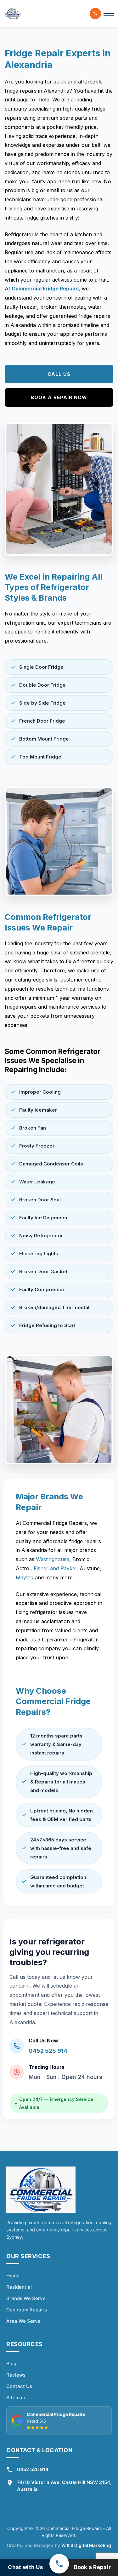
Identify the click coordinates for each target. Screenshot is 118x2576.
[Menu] (109, 14)
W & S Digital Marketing (86, 2545)
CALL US (59, 374)
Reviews (16, 2375)
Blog (11, 2364)
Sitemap (16, 2398)
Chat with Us (25, 2567)
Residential (19, 2287)
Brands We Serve (26, 2298)
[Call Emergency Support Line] (59, 2564)
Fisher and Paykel (55, 1568)
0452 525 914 (48, 2051)
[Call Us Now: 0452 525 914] (95, 14)
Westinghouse (53, 1559)
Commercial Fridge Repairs (45, 289)
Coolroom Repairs (27, 2310)
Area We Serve (23, 2321)
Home (13, 2276)
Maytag (25, 1577)
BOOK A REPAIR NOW (59, 397)
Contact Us (19, 2386)
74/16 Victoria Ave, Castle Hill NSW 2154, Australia (64, 2486)
